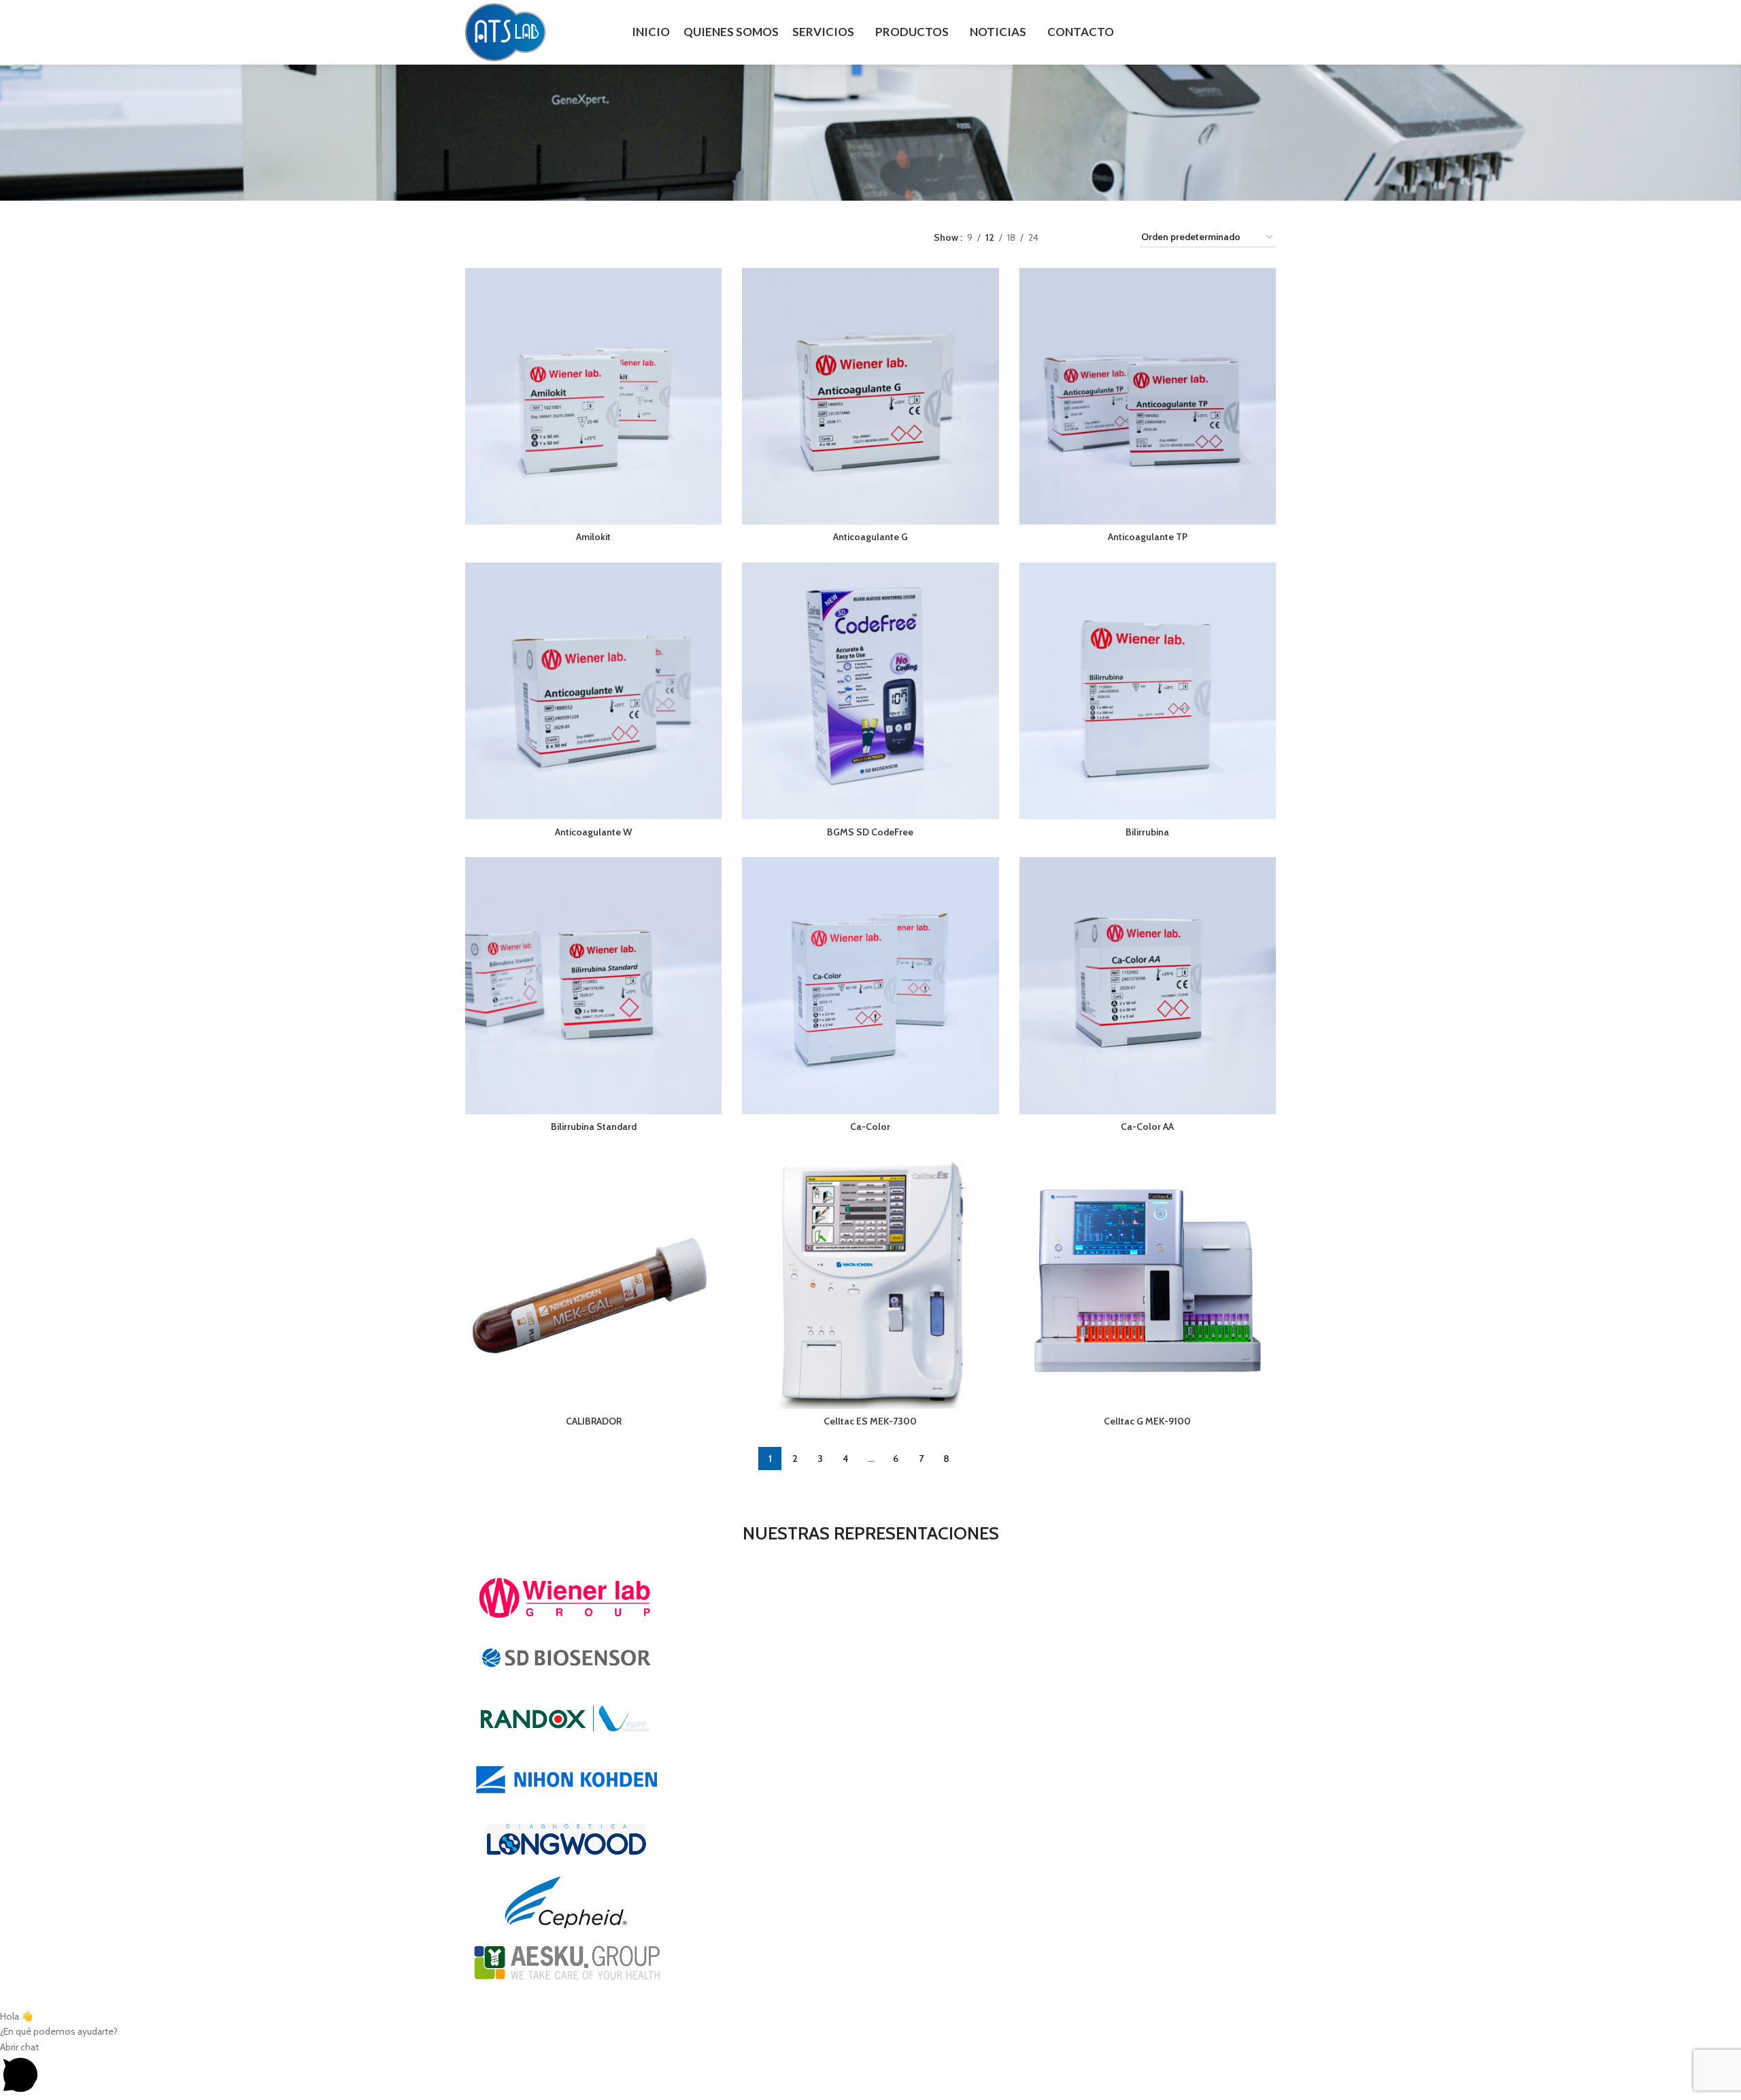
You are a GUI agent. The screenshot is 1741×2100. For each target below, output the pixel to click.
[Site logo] (506, 31)
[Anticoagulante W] (593, 691)
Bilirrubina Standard (594, 1127)
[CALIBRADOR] (593, 1281)
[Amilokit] (593, 396)
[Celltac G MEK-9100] (1148, 1281)
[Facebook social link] (1208, 32)
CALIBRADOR (594, 1421)
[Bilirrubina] (1148, 691)
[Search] (1270, 33)
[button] (870, 2070)
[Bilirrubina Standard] (593, 985)
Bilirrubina (1147, 832)
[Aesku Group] (870, 1780)
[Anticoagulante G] (870, 396)
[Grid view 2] (1070, 238)
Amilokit (593, 537)
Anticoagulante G (870, 537)
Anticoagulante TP (1148, 537)
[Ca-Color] (870, 985)
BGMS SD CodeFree (870, 832)
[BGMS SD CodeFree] (870, 691)
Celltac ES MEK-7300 (870, 1421)
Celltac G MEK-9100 (1147, 1421)
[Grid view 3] (1091, 238)
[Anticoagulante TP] (1148, 396)
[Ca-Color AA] (1148, 985)
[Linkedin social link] (1243, 32)
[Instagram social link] (1225, 32)
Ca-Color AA (1147, 1127)
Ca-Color (870, 1127)
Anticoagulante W (593, 832)
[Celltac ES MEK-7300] (870, 1281)
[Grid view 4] (1113, 238)
